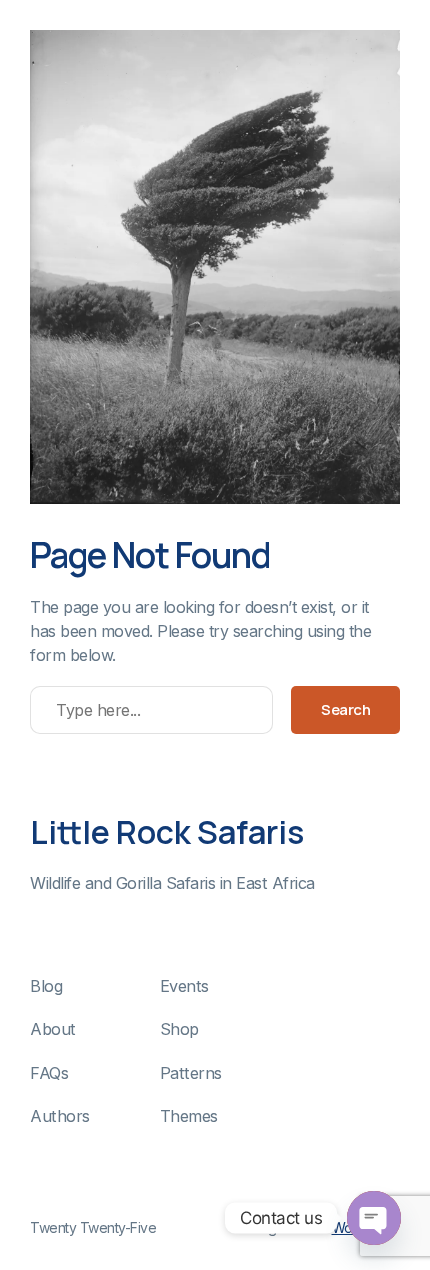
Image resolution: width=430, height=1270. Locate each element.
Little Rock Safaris (167, 832)
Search (345, 709)
